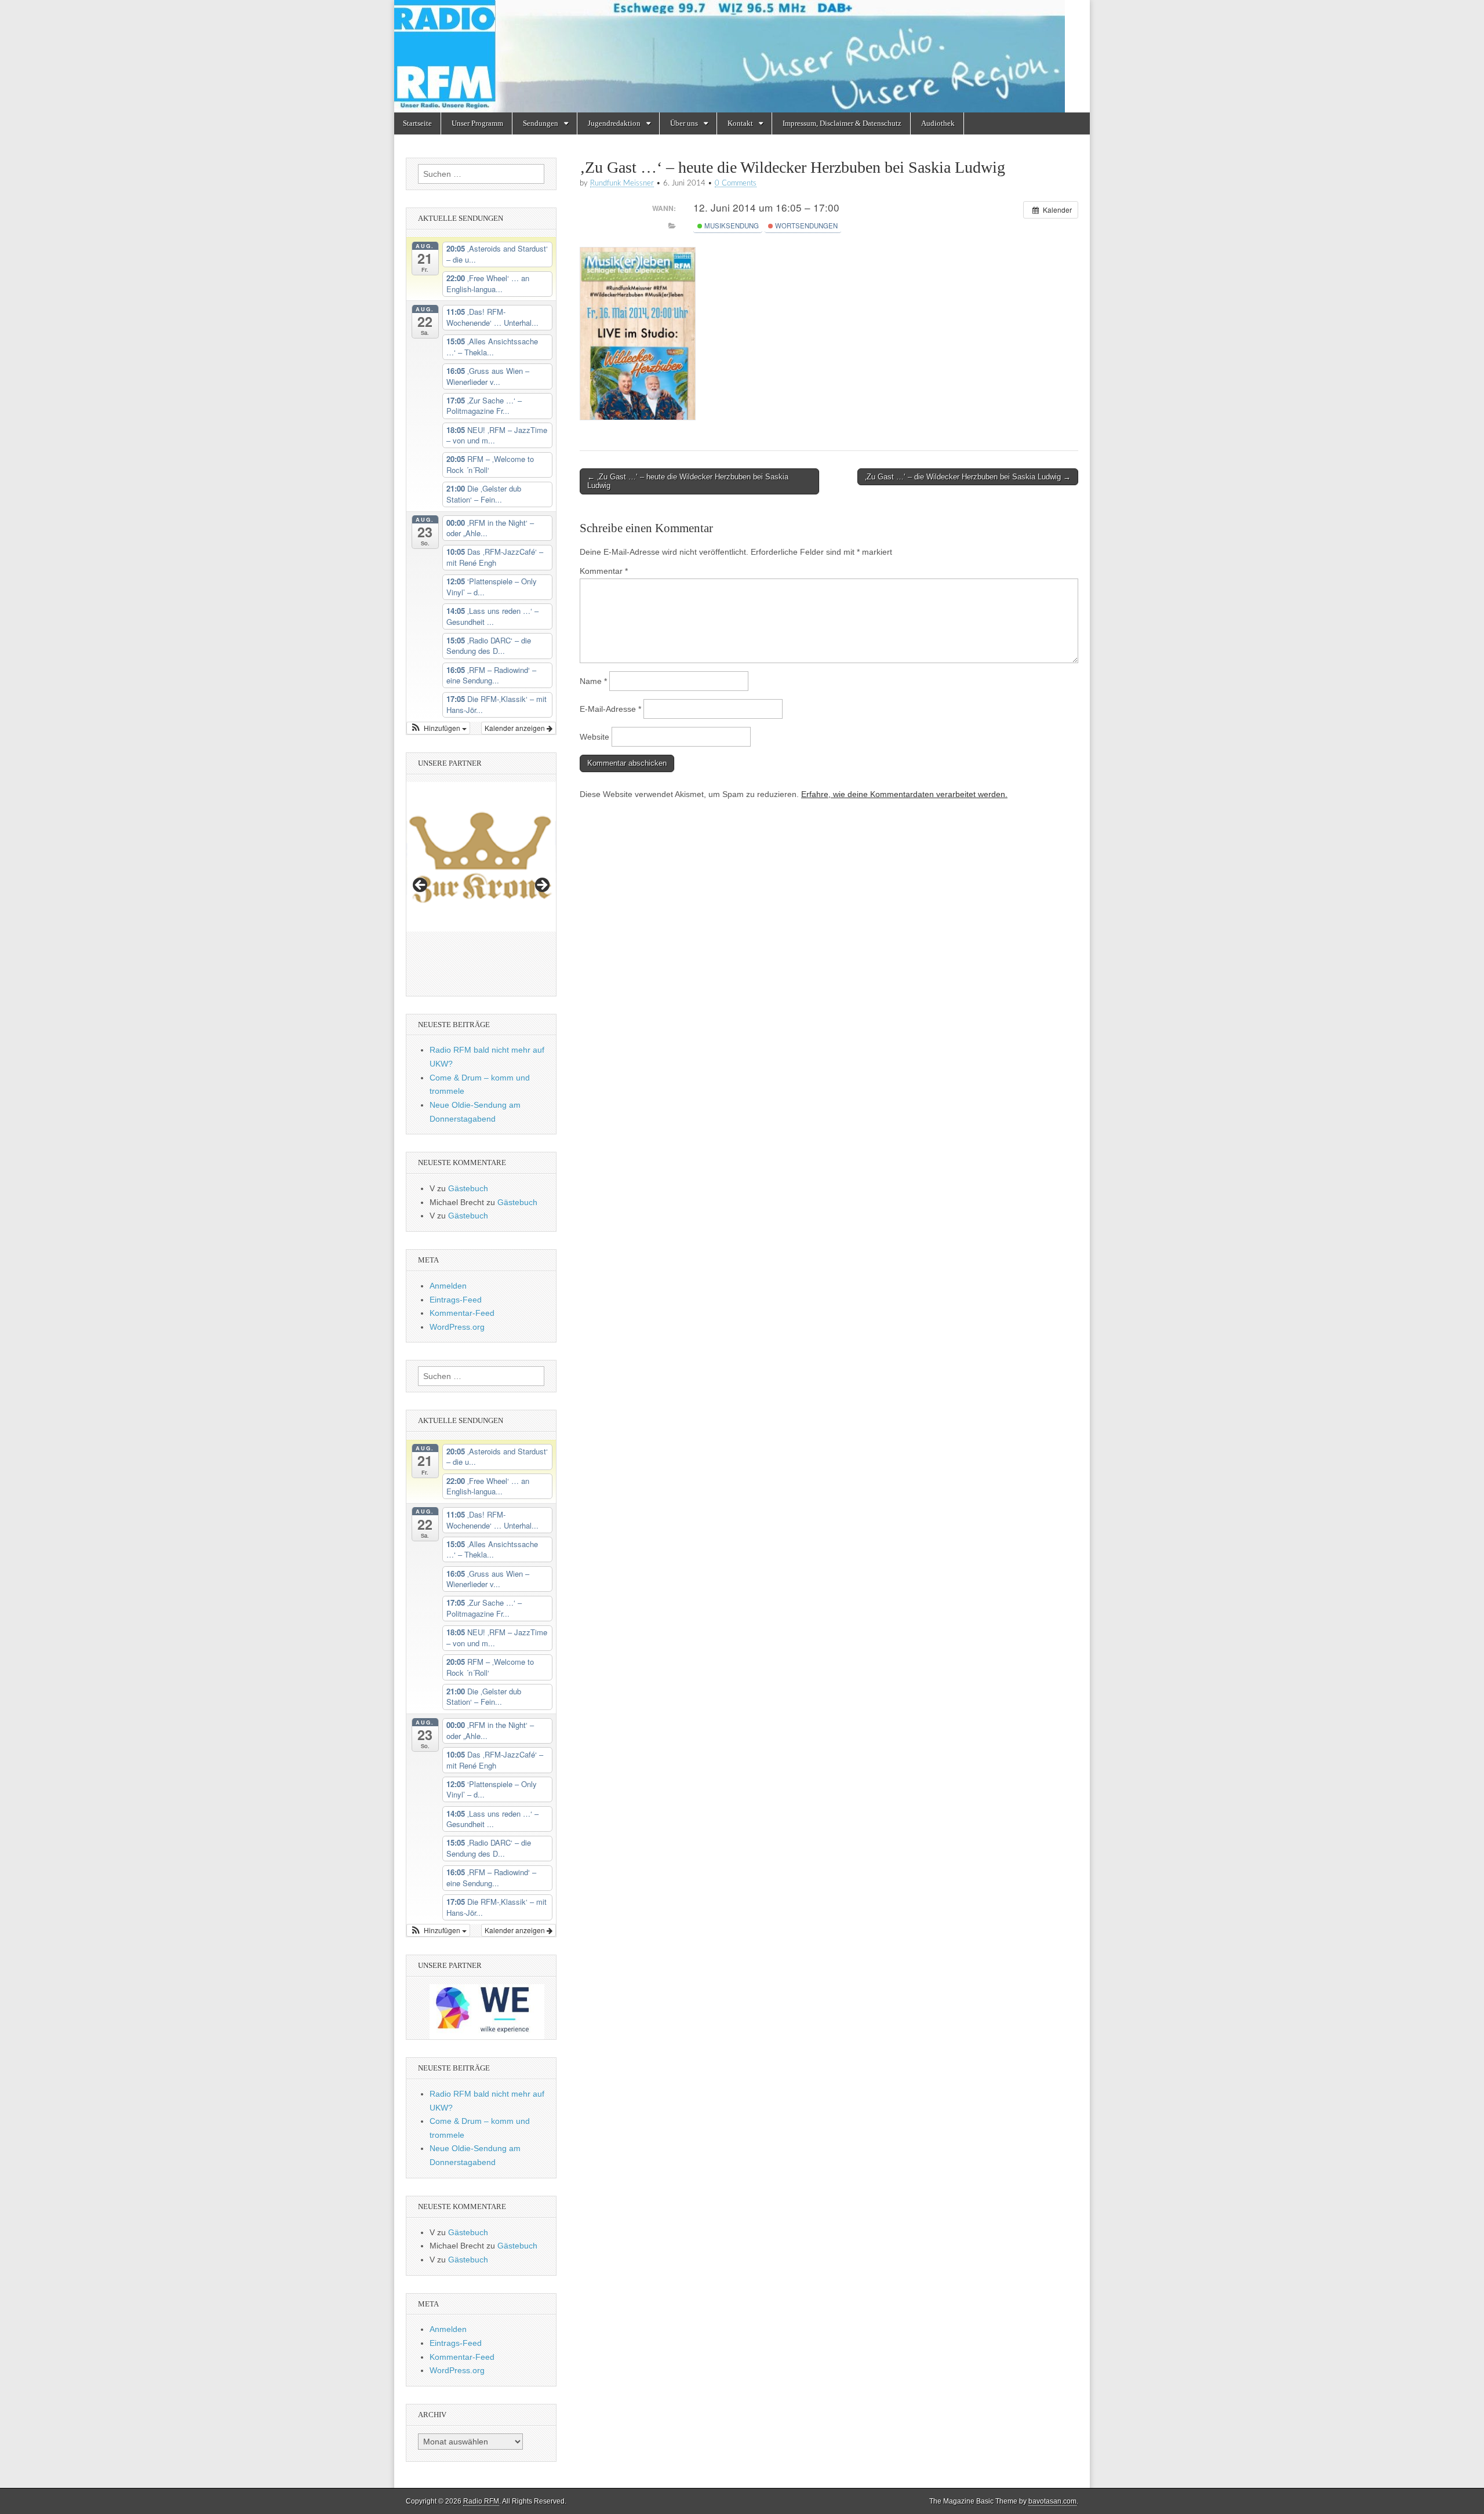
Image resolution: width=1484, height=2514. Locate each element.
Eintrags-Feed (456, 1300)
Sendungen (541, 123)
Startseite (417, 123)
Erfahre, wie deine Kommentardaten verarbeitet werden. (904, 794)
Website (594, 737)
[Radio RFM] (742, 56)
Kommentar (604, 571)
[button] (438, 728)
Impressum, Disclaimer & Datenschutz (842, 123)
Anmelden (448, 1286)
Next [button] (541, 886)
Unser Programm (477, 123)
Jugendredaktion (614, 123)
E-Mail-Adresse (610, 709)
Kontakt (740, 123)
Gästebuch (468, 1188)
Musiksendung (731, 225)
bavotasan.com (1052, 2501)
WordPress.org (457, 1327)
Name (593, 681)
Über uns (684, 123)
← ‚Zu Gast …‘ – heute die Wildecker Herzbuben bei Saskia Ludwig (688, 481)
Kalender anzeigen (516, 728)
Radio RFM (481, 2501)
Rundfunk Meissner (622, 183)
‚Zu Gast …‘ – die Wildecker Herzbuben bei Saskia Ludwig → (968, 477)
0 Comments (736, 183)
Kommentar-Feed (462, 1313)
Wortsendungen (805, 225)
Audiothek (938, 123)
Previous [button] (421, 886)
